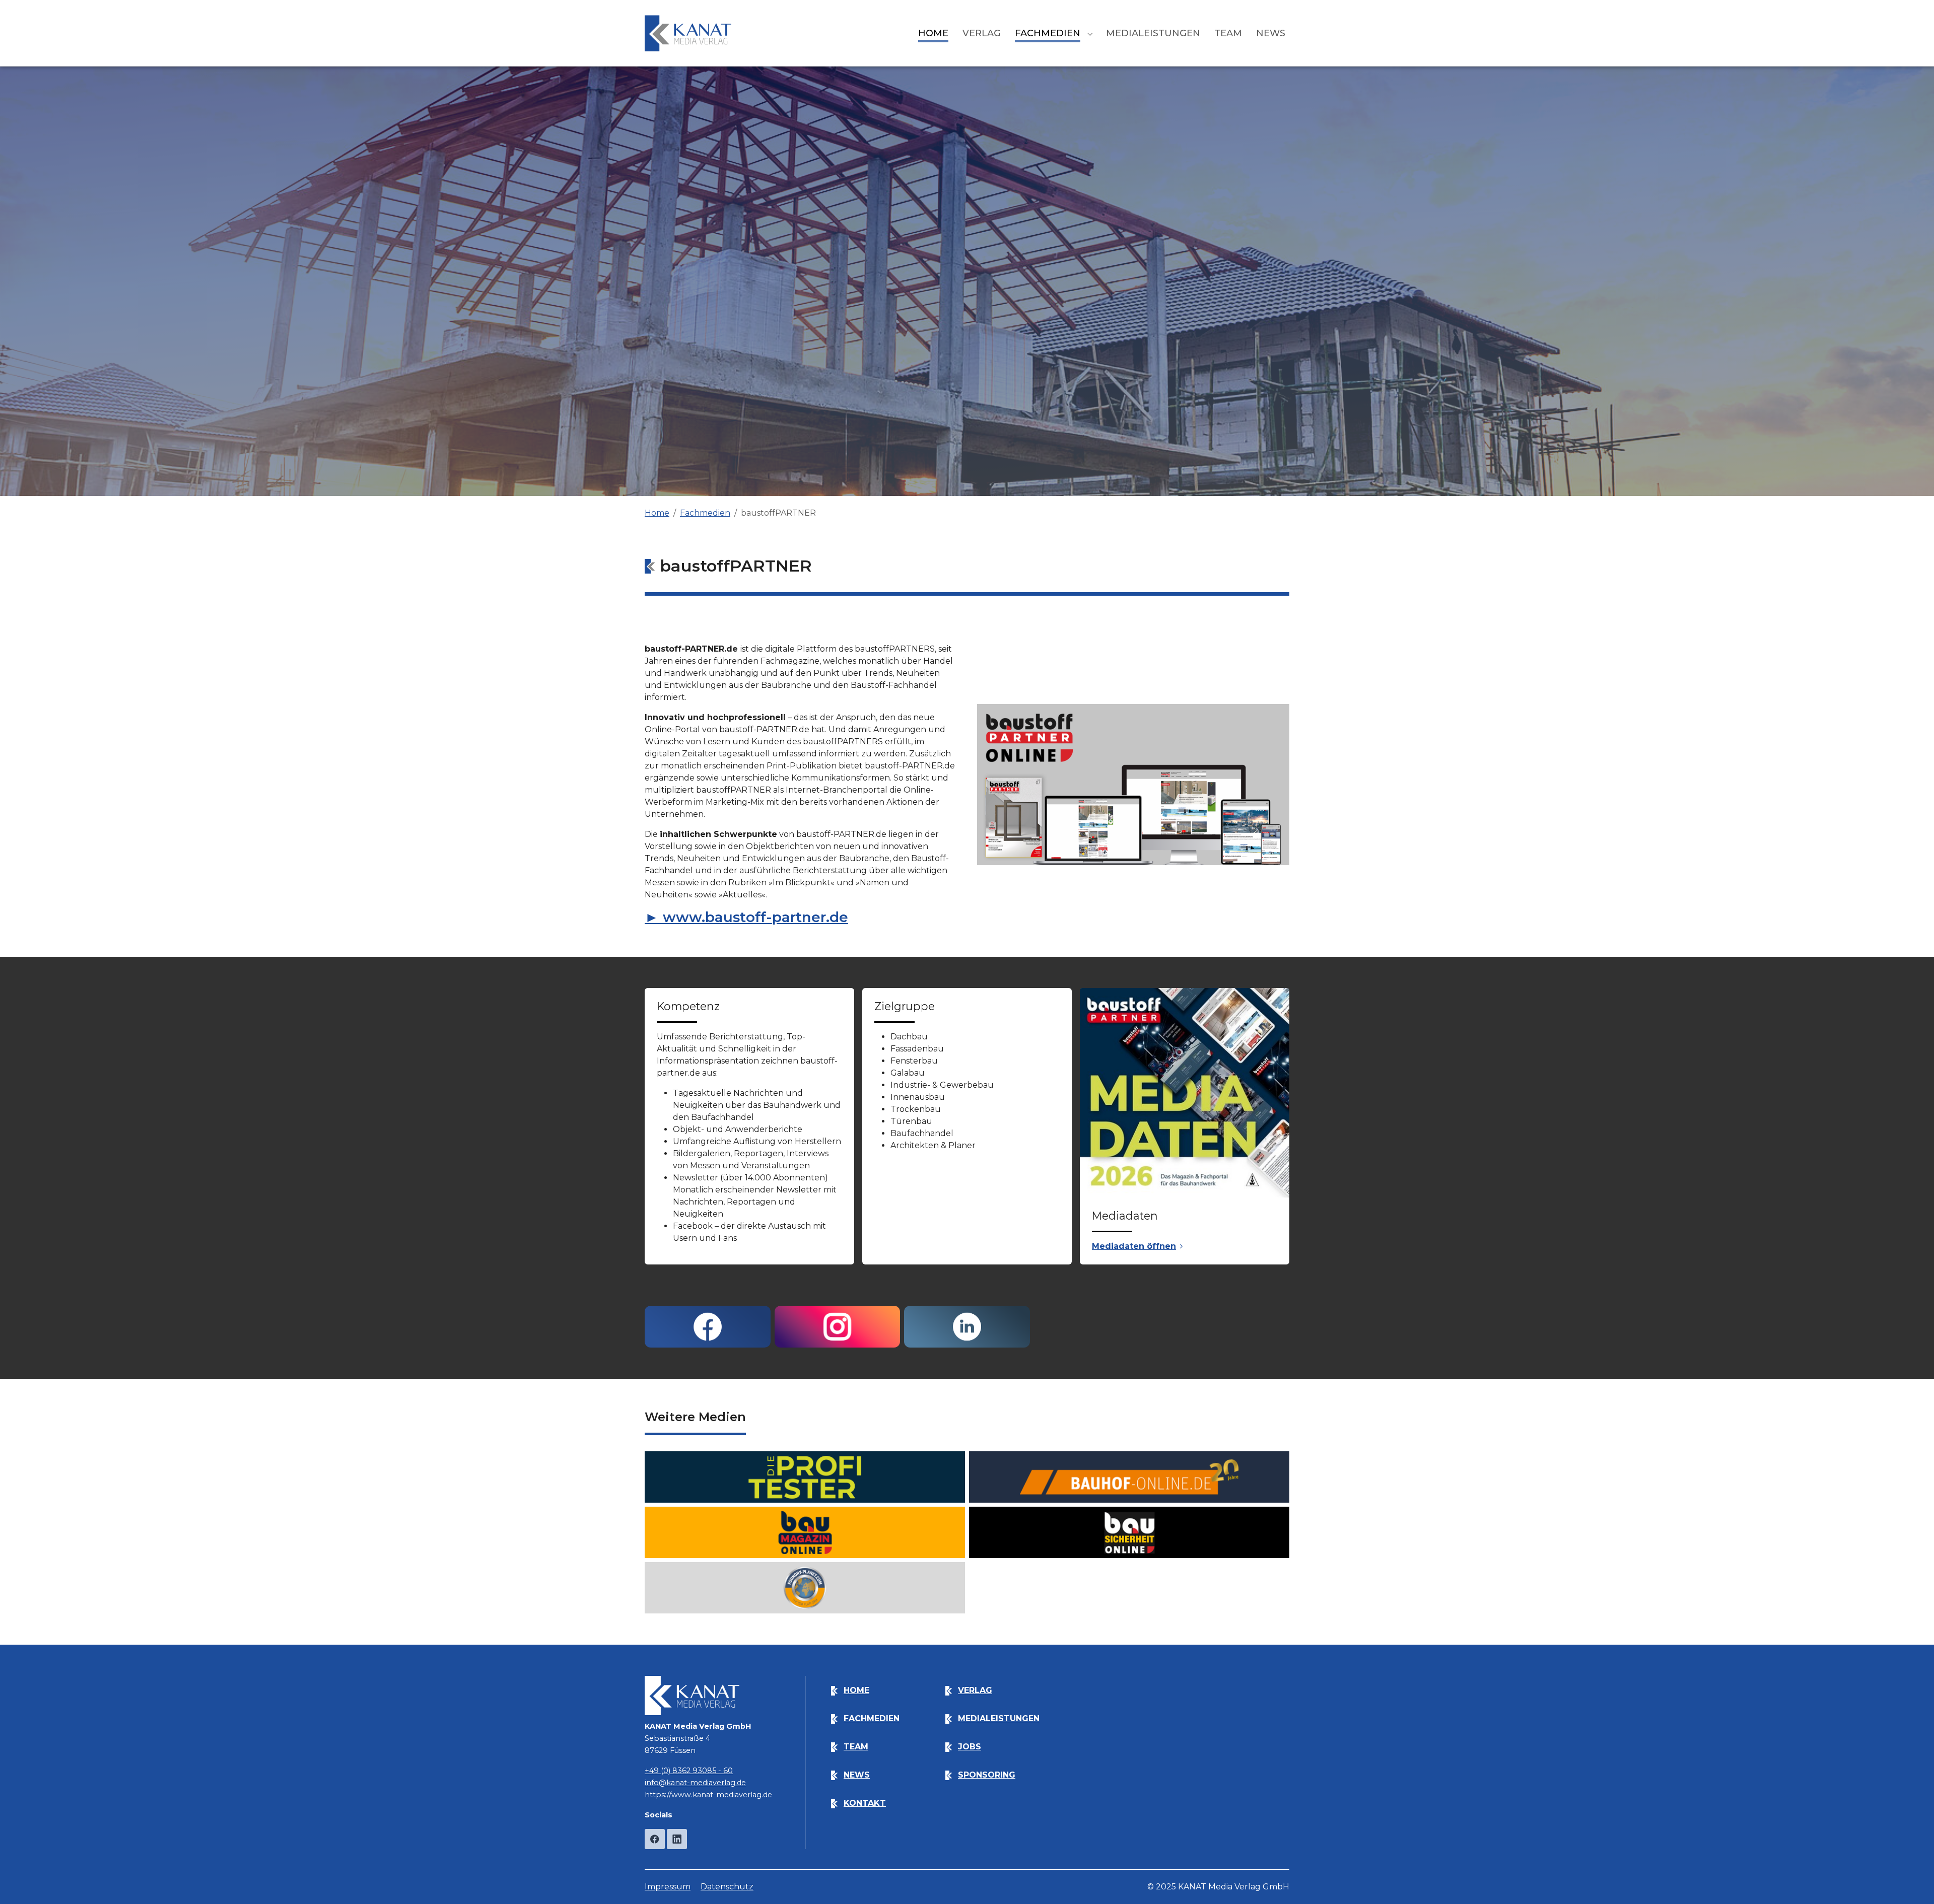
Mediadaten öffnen (1134, 1246)
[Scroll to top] (1912, 1882)
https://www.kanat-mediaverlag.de (708, 1795)
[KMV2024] (688, 33)
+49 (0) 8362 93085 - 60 (689, 1771)
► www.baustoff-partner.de (746, 917)
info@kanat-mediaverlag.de (695, 1783)
